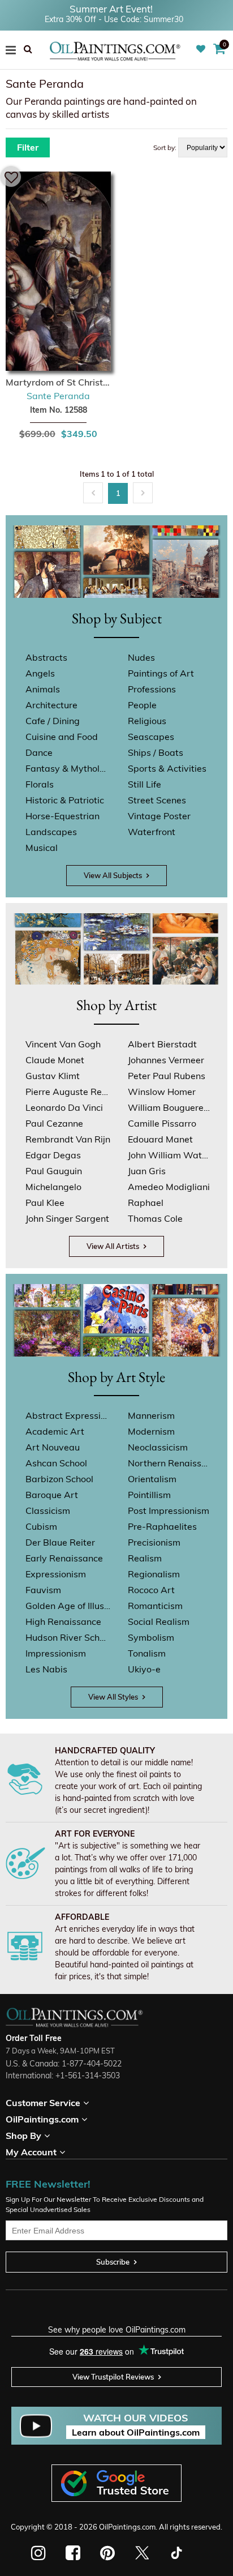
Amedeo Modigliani (169, 1187)
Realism (145, 1558)
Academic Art (55, 1431)
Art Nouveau (53, 1447)
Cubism (41, 1526)
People (142, 705)
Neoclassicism (158, 1447)
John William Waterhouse (170, 1155)
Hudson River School (68, 1637)
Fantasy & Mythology (68, 768)
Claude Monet (55, 1060)
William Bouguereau (170, 1107)
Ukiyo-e (144, 1669)
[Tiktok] (176, 2553)
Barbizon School (59, 1479)
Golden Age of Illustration (68, 1606)
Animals (43, 689)
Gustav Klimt (53, 1076)
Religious (147, 721)
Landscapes (51, 832)
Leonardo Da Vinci (64, 1107)
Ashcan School (56, 1463)
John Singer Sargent (67, 1218)
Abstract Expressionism (68, 1415)
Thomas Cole (155, 1218)
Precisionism (154, 1542)
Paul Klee (45, 1203)
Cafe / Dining (53, 721)
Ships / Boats (156, 752)
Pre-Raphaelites (162, 1526)
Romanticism (155, 1606)
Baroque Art (52, 1495)
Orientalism (152, 1479)
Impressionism (56, 1653)
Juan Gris (147, 1171)
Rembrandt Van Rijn (68, 1139)
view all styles (113, 1697)
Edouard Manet (160, 1139)
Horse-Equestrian (62, 816)
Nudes (141, 657)
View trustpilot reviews (113, 2377)
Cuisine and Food (62, 737)
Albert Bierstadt (162, 1044)
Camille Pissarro (162, 1123)
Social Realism (159, 1621)
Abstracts (46, 657)
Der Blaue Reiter (60, 1542)
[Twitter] (142, 2553)
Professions (152, 689)
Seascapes (151, 737)
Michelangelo (53, 1187)
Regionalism (154, 1574)
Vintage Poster (159, 816)
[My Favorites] (202, 49)
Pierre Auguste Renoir (68, 1092)
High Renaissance (63, 1621)
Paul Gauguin (54, 1171)
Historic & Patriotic (65, 800)
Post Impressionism (169, 1510)
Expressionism (56, 1574)
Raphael (146, 1203)
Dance (39, 752)
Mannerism (151, 1415)
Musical (42, 848)
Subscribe (113, 2262)
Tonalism (147, 1653)
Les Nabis (46, 1669)
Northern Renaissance (170, 1463)
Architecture (51, 705)
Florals (40, 784)
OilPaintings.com (127, 2527)
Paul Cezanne (54, 1123)
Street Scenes (157, 800)
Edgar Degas (53, 1155)
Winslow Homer (162, 1092)
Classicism (48, 1510)
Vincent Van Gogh (63, 1044)
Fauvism (43, 1590)
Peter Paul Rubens (167, 1076)
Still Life (144, 784)
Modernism (151, 1431)
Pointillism (149, 1495)
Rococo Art (151, 1590)
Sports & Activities (167, 768)
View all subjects (113, 875)
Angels (40, 673)
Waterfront (152, 832)
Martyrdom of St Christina (58, 382)
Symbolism (151, 1637)
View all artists (113, 1246)
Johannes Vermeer (166, 1060)
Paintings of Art (161, 673)
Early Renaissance (64, 1558)
